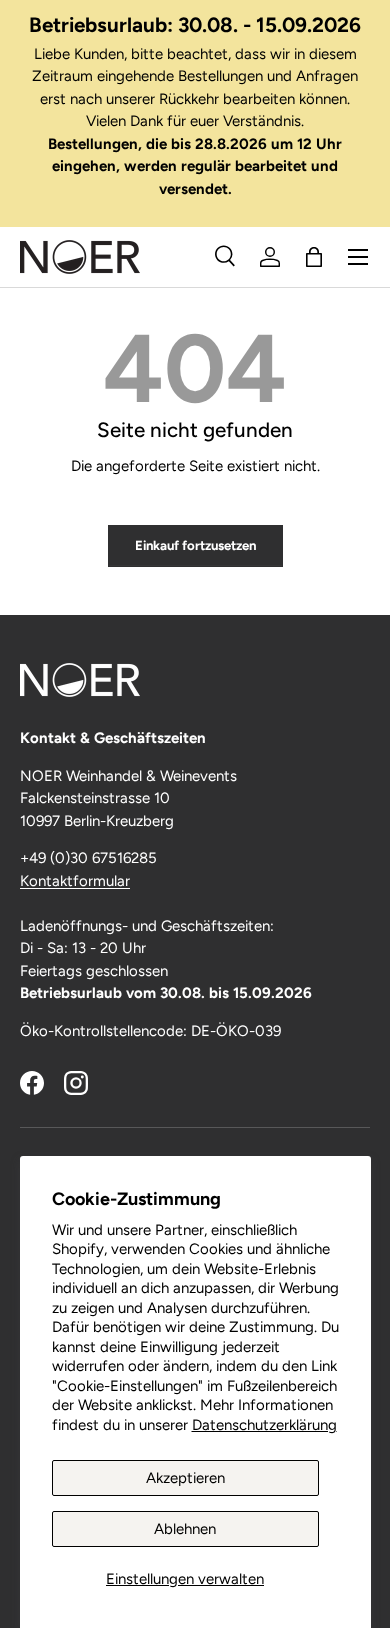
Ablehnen (185, 1529)
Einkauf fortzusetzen (195, 545)
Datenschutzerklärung (264, 1425)
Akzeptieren (185, 1478)
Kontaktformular (75, 881)
